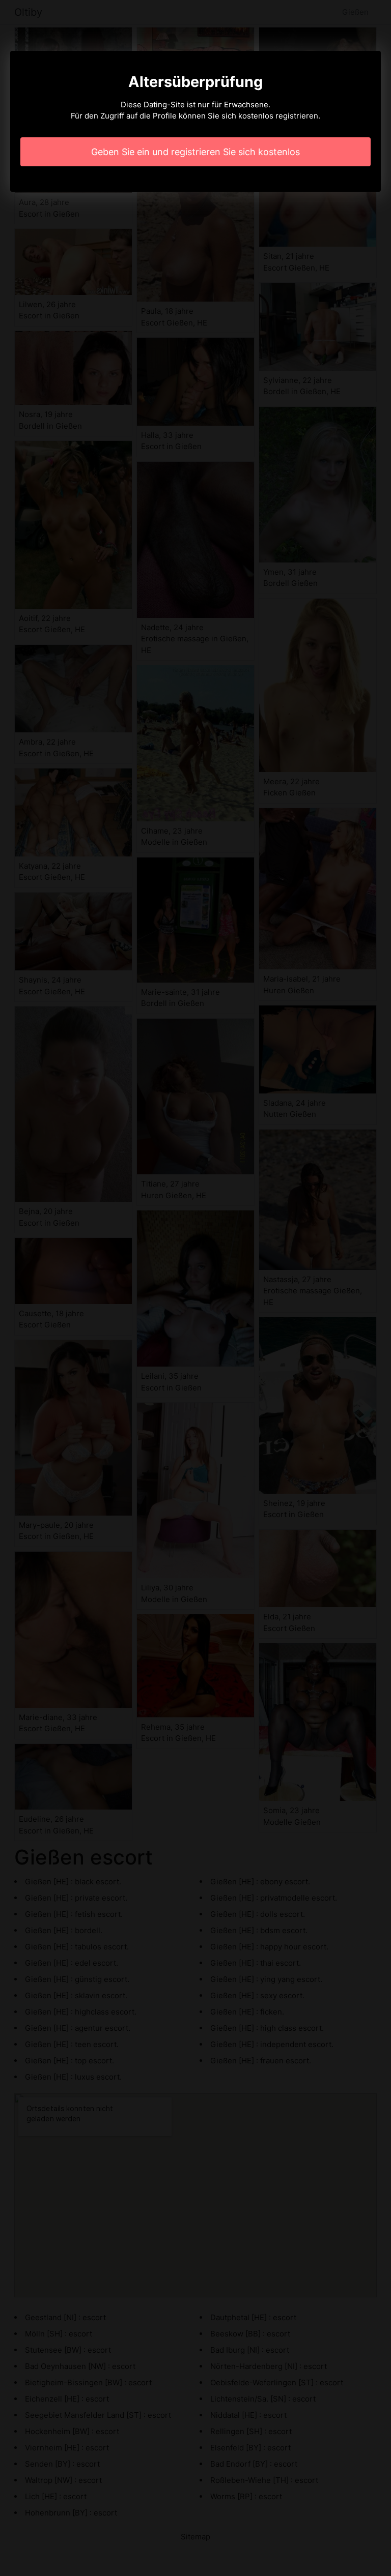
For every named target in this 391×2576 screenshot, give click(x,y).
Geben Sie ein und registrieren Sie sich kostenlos (195, 152)
